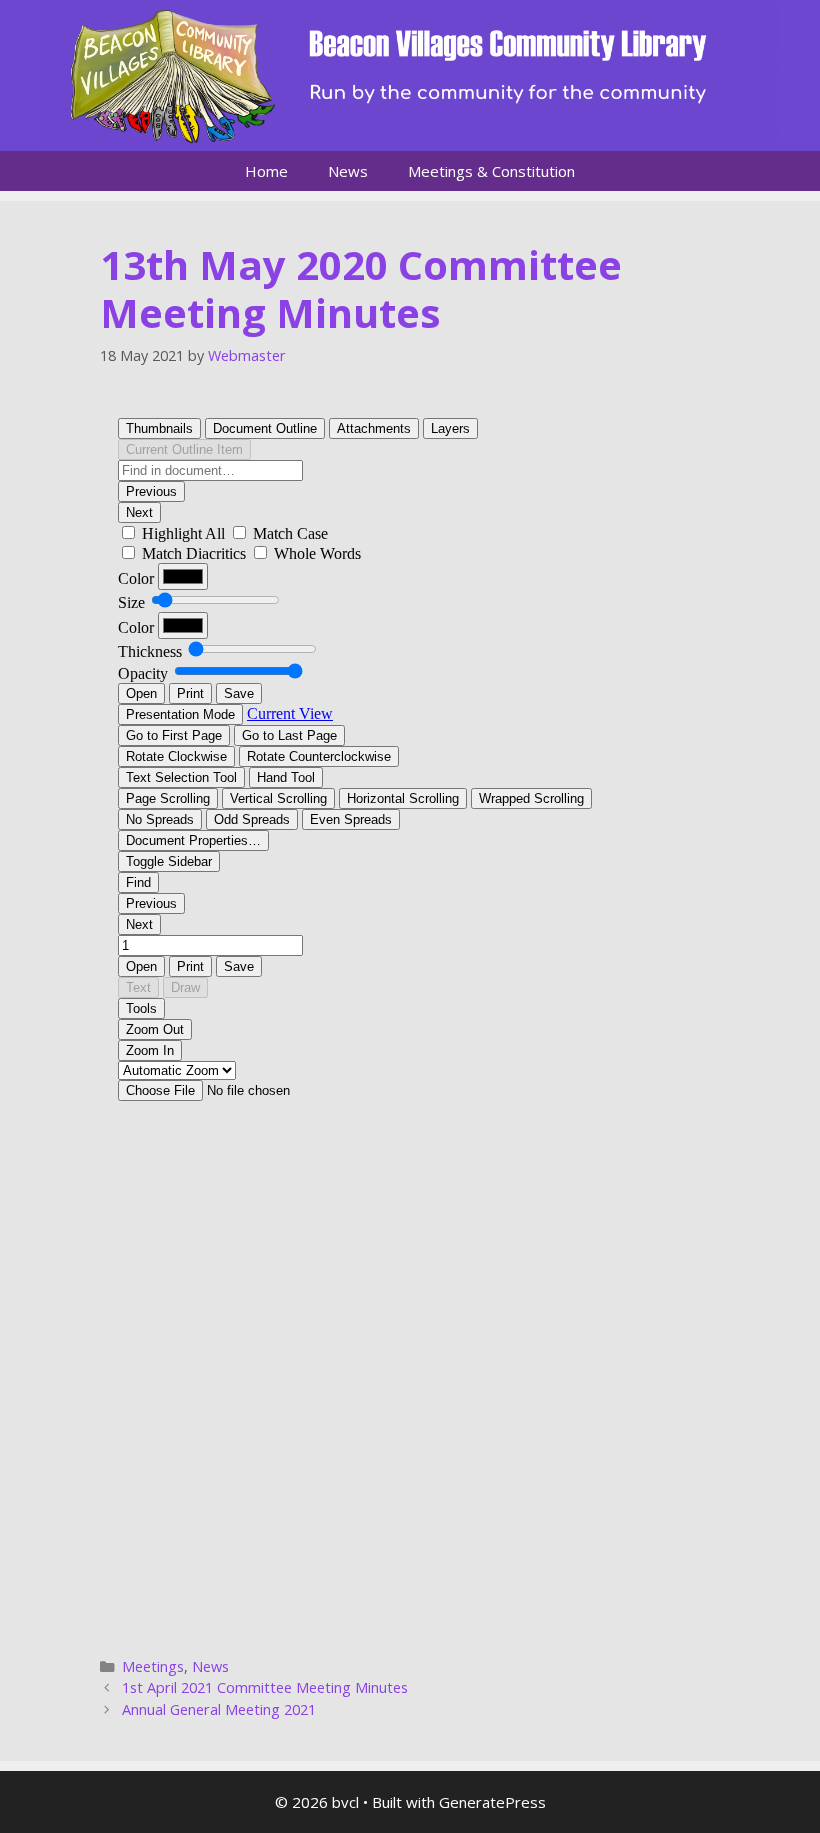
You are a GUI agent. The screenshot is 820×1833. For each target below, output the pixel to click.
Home (266, 171)
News (348, 171)
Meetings (153, 1666)
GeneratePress (492, 1802)
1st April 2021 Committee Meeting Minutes (265, 1687)
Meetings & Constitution (491, 171)
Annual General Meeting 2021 (219, 1709)
